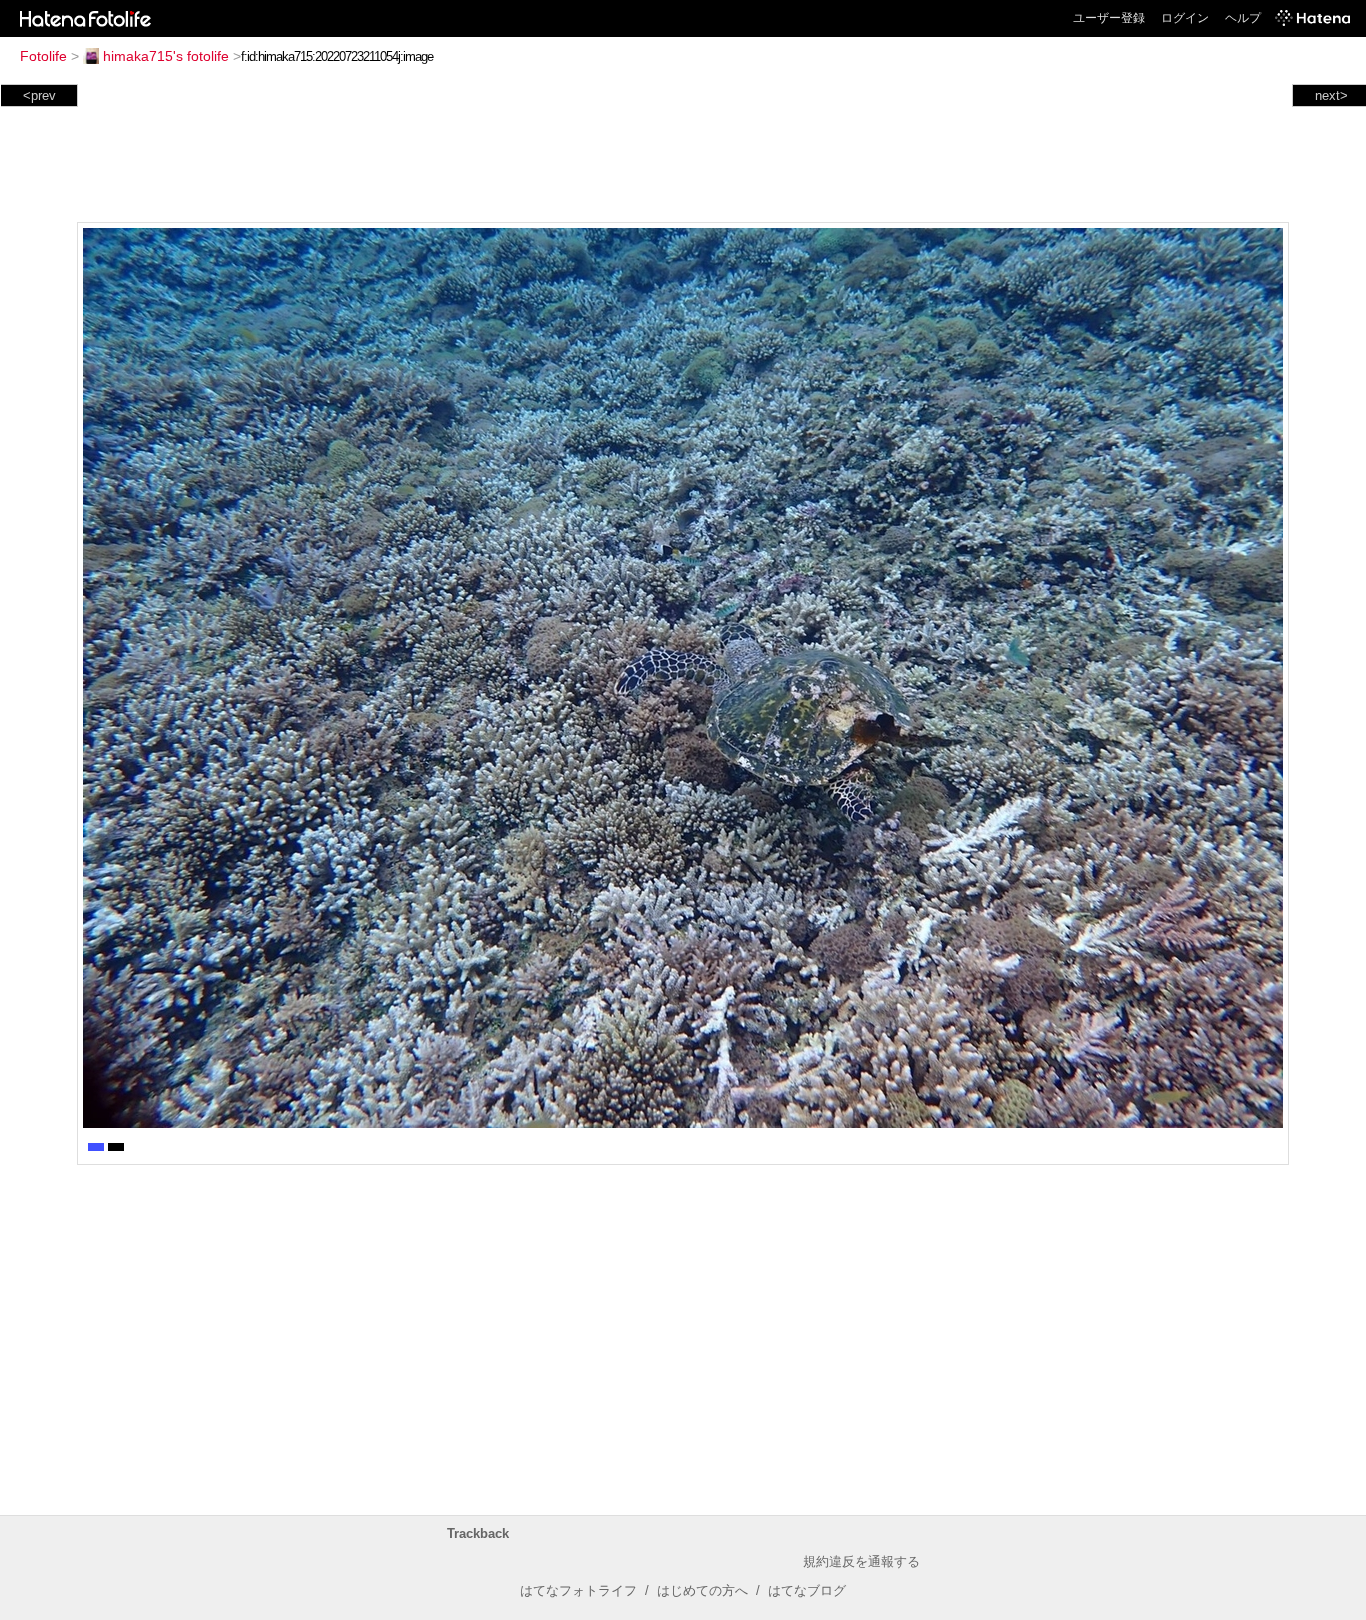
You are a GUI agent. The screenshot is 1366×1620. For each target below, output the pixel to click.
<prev (39, 95)
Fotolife (43, 56)
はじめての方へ (702, 1590)
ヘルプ (1243, 18)
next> (1331, 95)
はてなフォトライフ (578, 1590)
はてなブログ (807, 1590)
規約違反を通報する (861, 1561)
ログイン (1185, 18)
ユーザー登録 (1109, 18)
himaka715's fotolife (166, 56)
